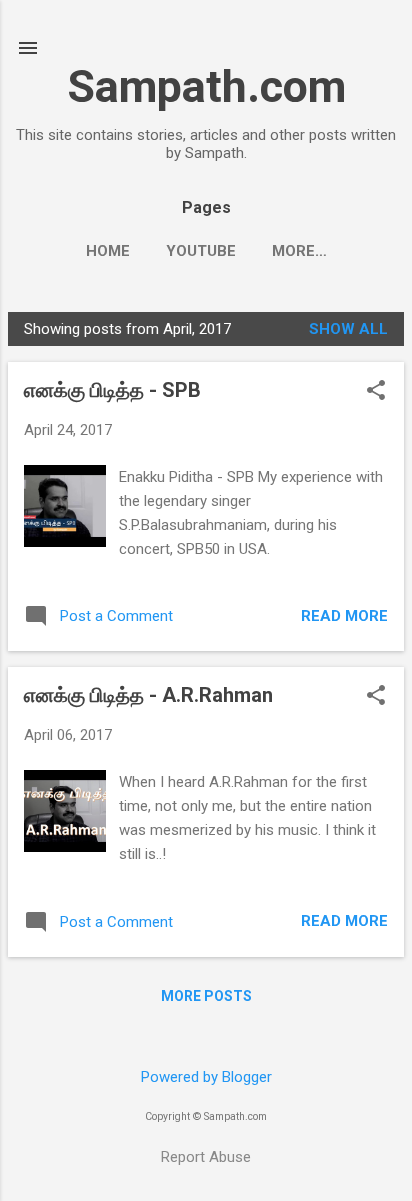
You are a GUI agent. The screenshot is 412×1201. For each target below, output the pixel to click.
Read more (344, 616)
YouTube (201, 251)
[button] (376, 392)
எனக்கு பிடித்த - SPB (112, 390)
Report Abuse (206, 1157)
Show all (348, 329)
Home (108, 251)
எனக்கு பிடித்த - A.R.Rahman (148, 695)
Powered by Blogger (206, 1077)
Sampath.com (206, 86)
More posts (206, 996)
